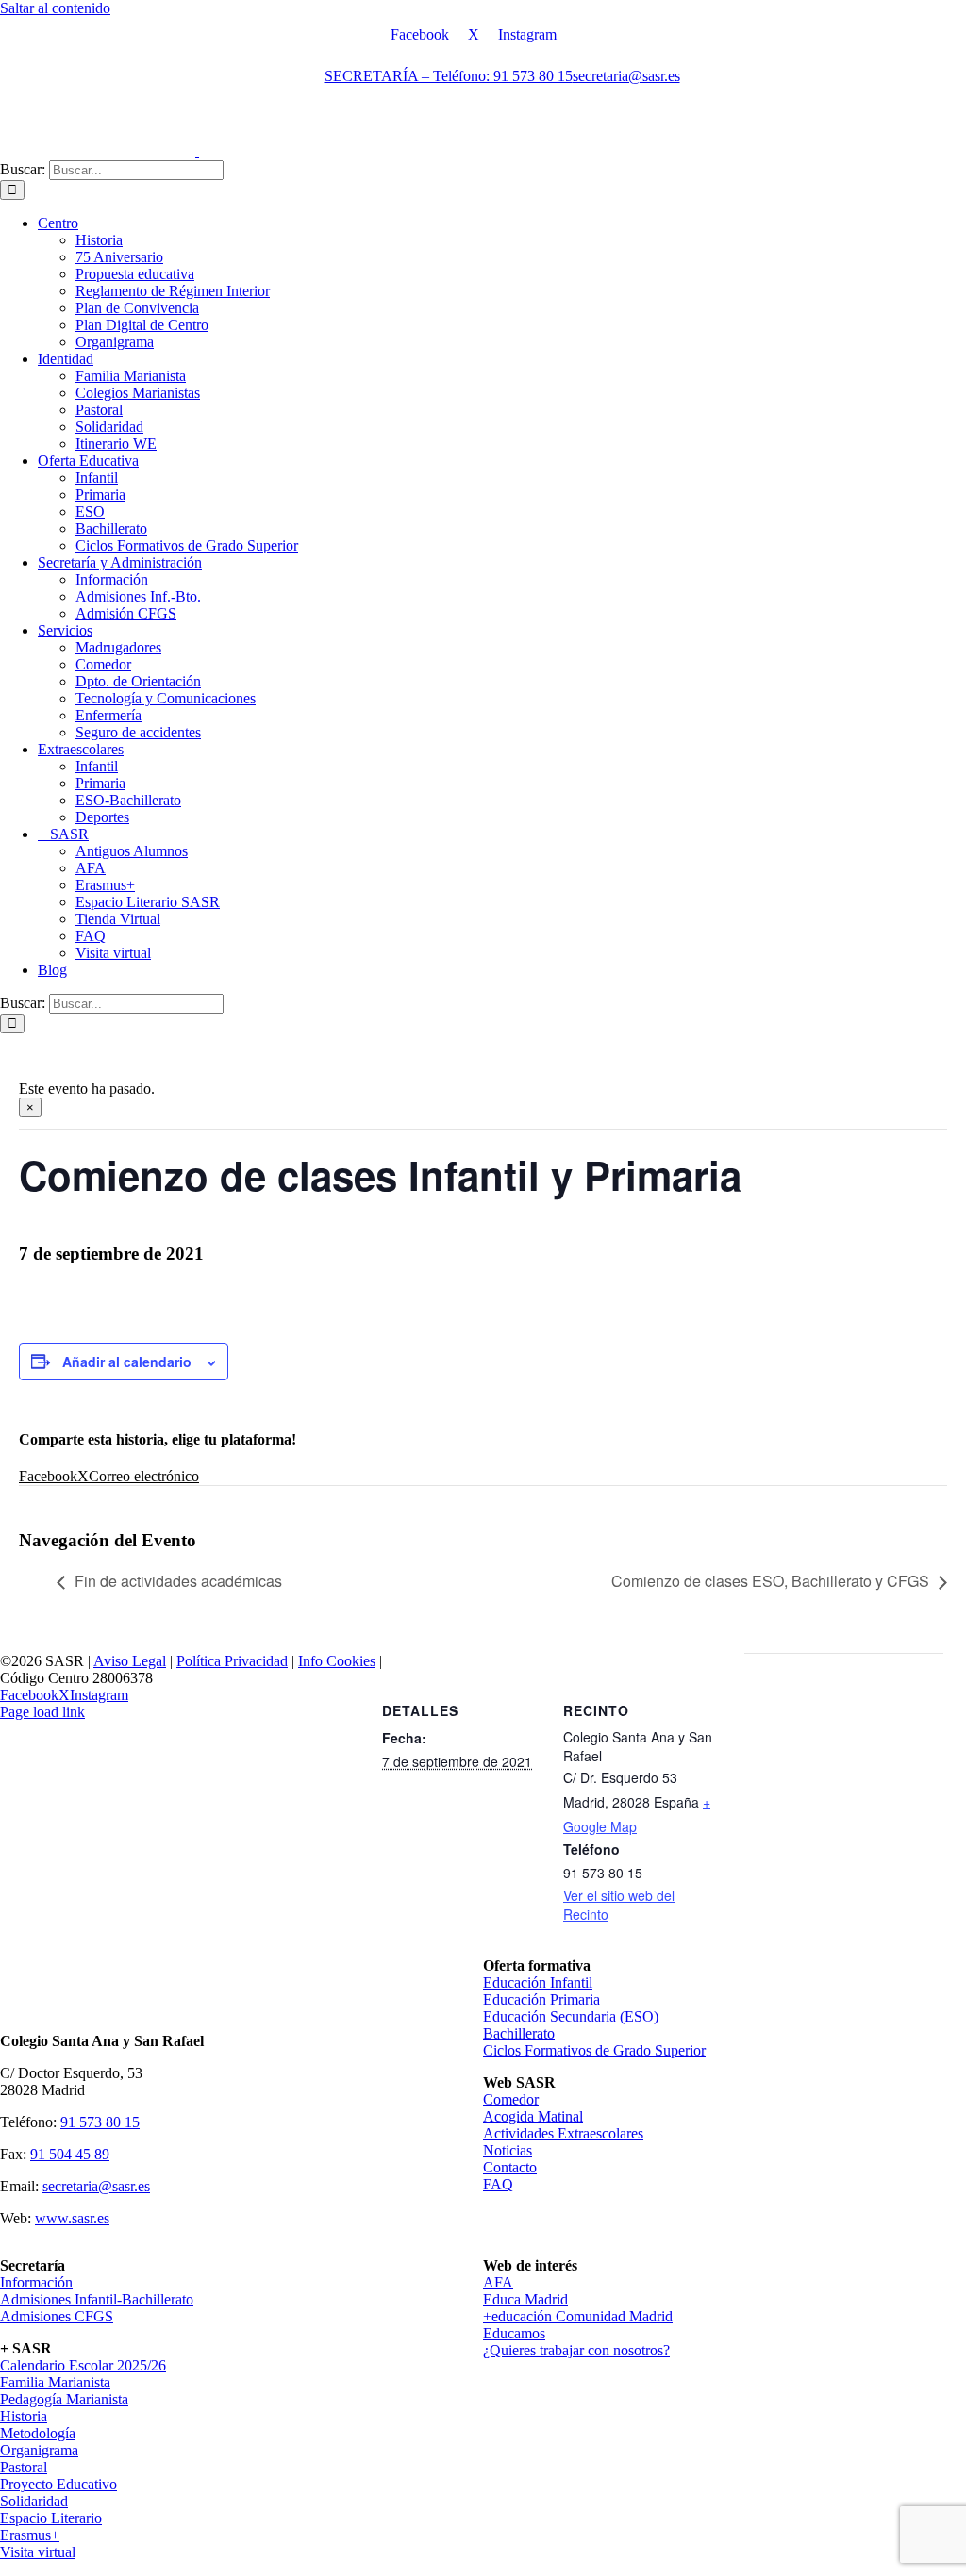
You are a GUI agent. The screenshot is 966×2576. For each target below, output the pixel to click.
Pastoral (24, 2467)
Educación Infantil (538, 1982)
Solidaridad (34, 2501)
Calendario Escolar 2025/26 (83, 2365)
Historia (24, 2416)
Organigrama (39, 2450)
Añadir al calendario (127, 1362)
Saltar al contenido (55, 8)
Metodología (38, 2433)
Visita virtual (38, 2552)
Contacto (510, 2167)
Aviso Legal (130, 1661)
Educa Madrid (525, 2299)
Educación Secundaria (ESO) (571, 2016)
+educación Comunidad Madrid (578, 2316)
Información (36, 2282)
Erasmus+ (30, 2535)
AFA (498, 2282)
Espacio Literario (51, 2518)
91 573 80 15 (100, 2122)
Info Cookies (337, 1661)
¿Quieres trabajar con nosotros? (576, 2350)
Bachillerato (519, 2033)
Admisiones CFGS (57, 2316)
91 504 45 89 (70, 2154)
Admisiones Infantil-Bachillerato (97, 2299)
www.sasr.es (72, 2218)
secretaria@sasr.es (96, 2186)
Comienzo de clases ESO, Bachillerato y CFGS (770, 1581)
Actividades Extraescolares (563, 2133)
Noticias (508, 2150)
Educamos (514, 2333)
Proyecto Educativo (58, 2484)
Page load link (42, 1712)
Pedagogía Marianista (64, 2399)
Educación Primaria (541, 1999)
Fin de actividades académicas (178, 1581)
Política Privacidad (232, 1661)
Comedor (511, 2099)
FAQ (498, 2184)
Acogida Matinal (533, 2116)
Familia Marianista (55, 2382)
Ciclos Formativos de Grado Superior (594, 2050)
